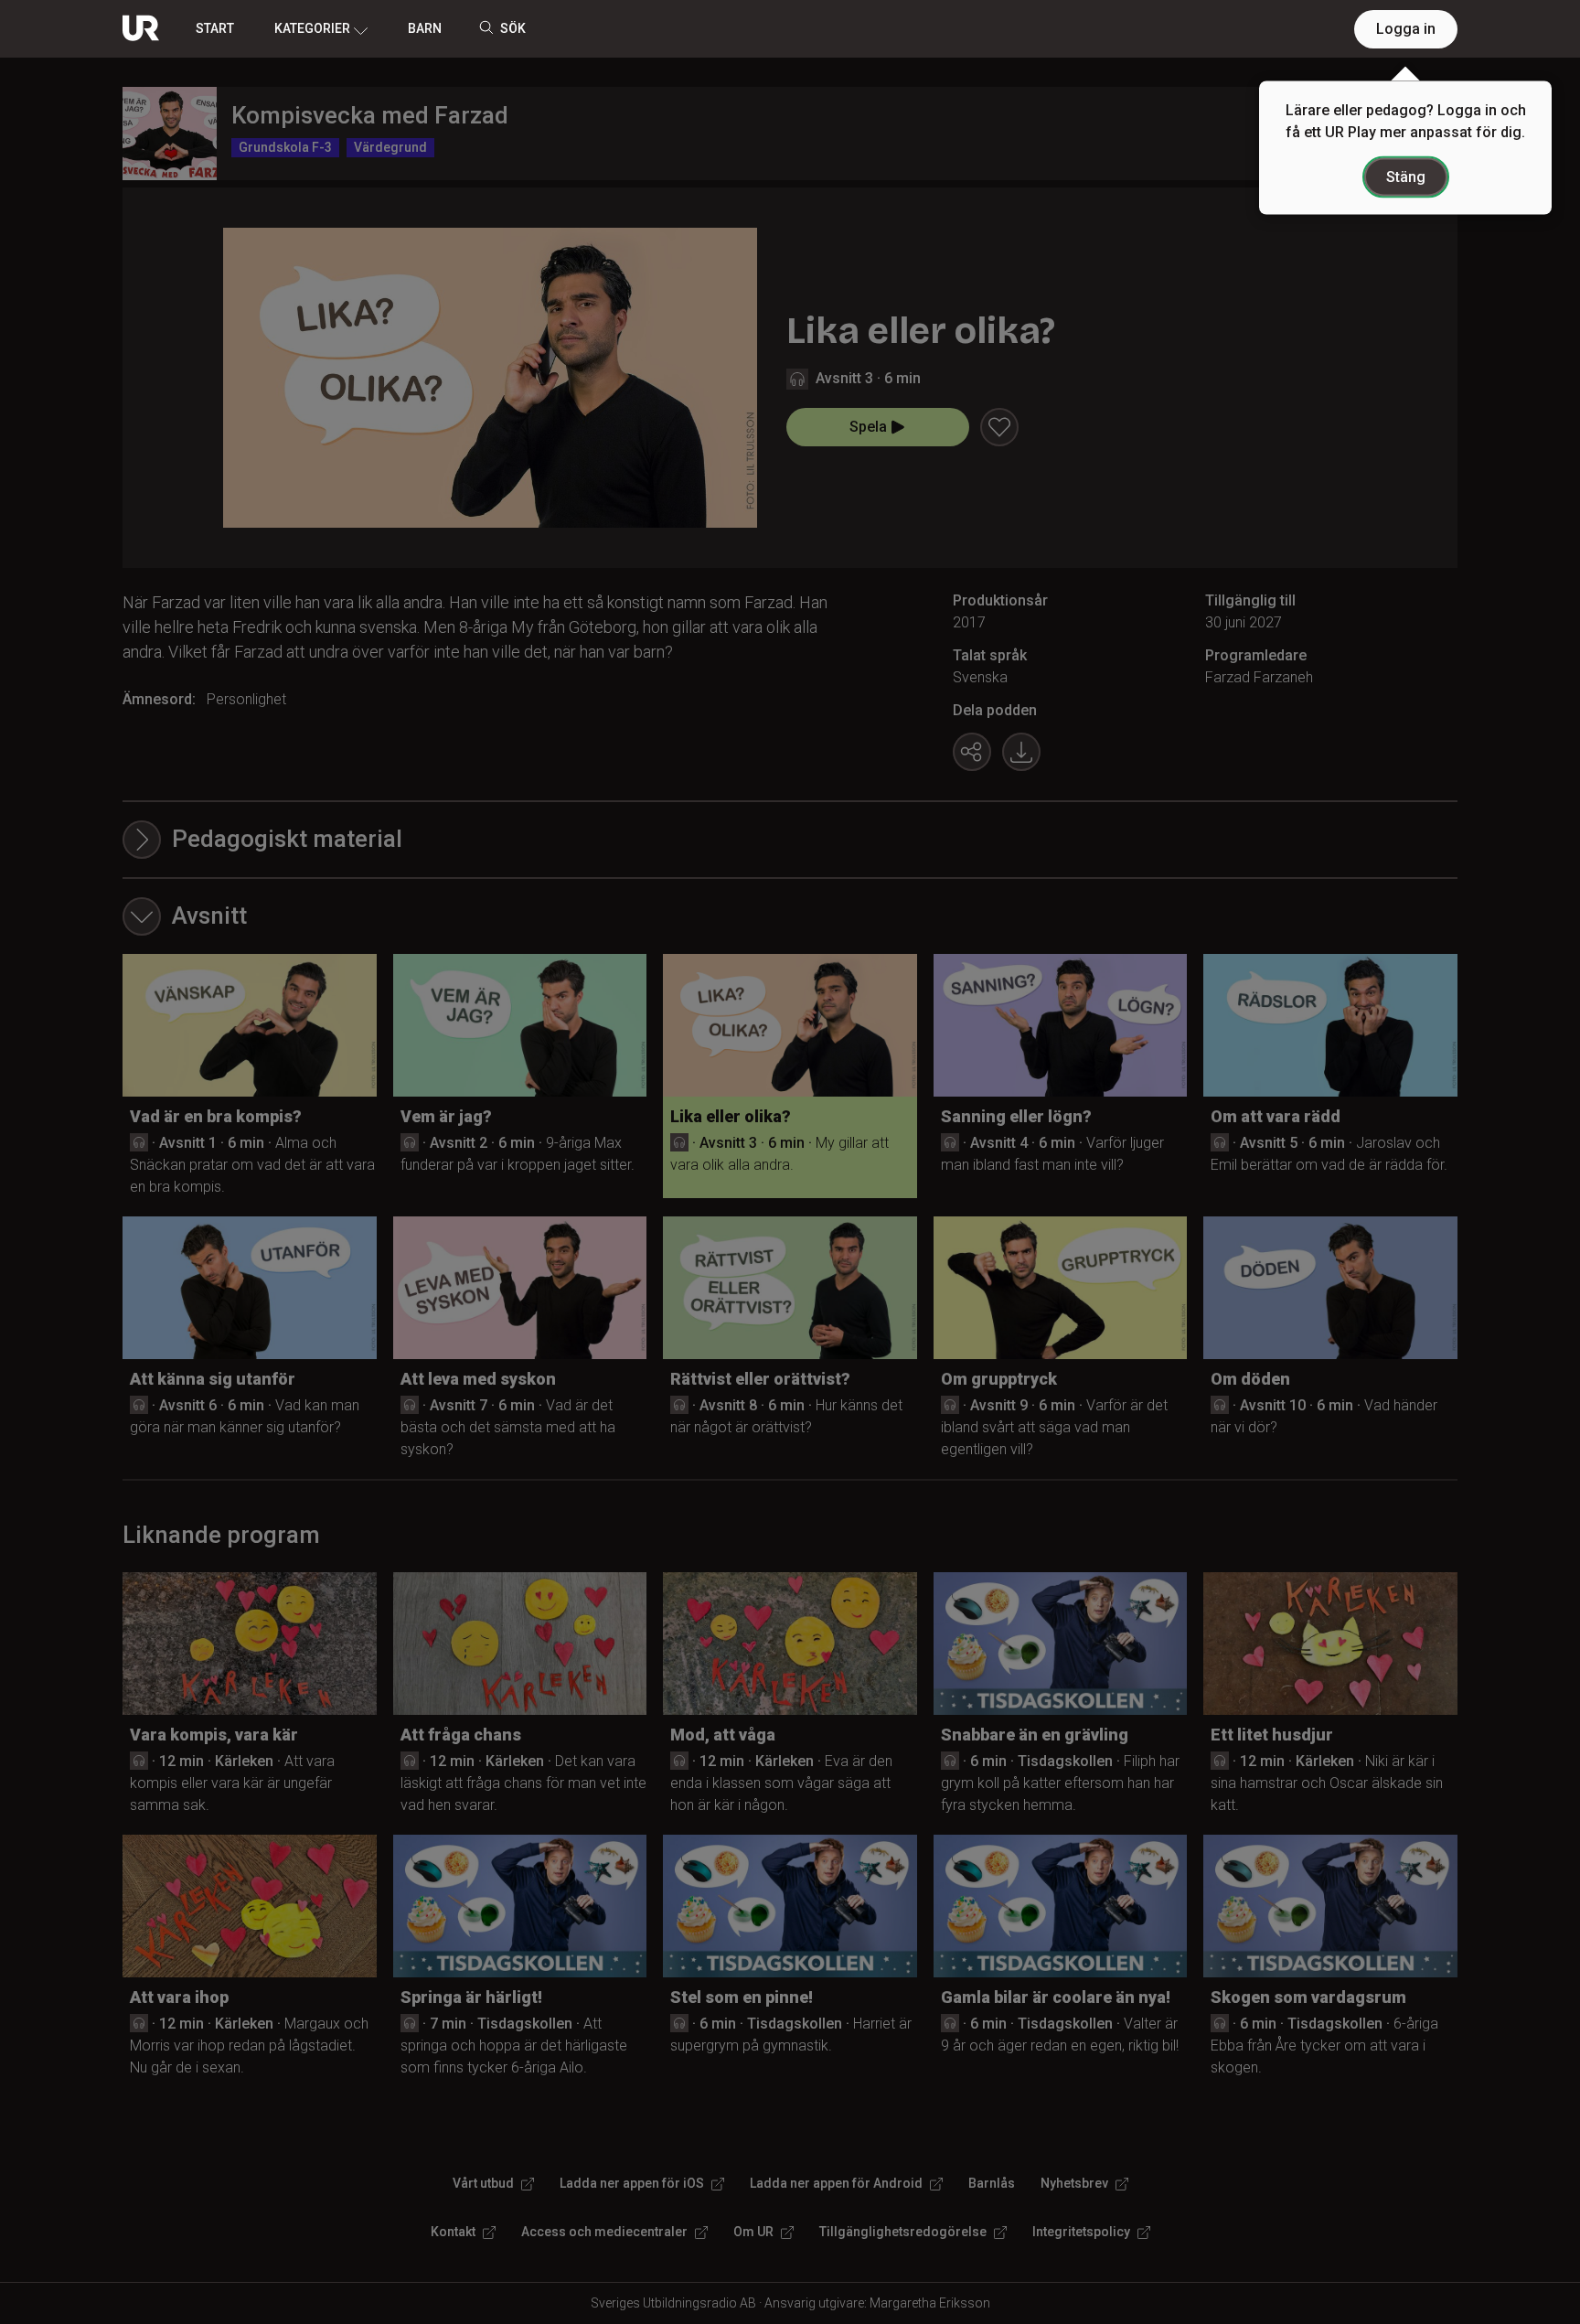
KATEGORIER (312, 28)
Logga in (1406, 29)
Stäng (1406, 177)
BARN (425, 28)
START (215, 28)
